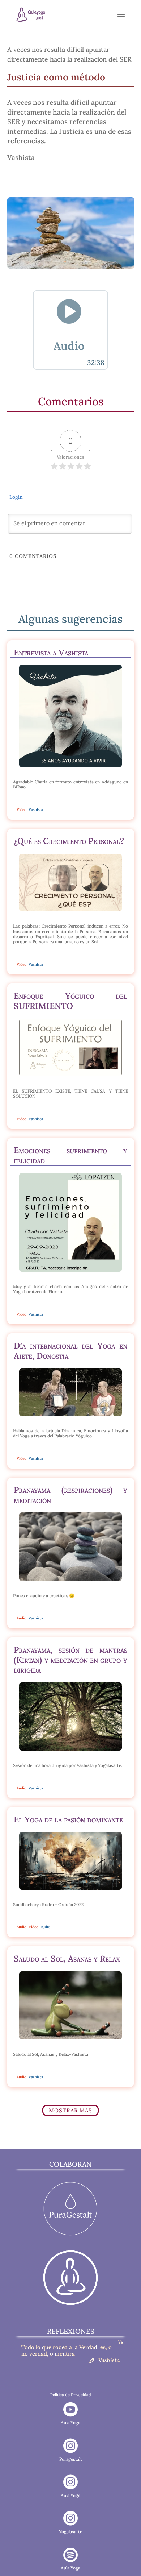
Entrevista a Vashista (51, 652)
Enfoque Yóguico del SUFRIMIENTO (70, 1001)
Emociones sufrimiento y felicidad (70, 1155)
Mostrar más (70, 2110)
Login (15, 497)
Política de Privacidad (71, 2395)
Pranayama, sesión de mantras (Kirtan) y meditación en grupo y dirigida (70, 1660)
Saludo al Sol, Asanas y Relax (67, 1958)
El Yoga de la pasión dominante (68, 1819)
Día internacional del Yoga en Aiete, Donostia (70, 1351)
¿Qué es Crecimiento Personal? (69, 841)
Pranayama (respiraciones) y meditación (70, 1495)
